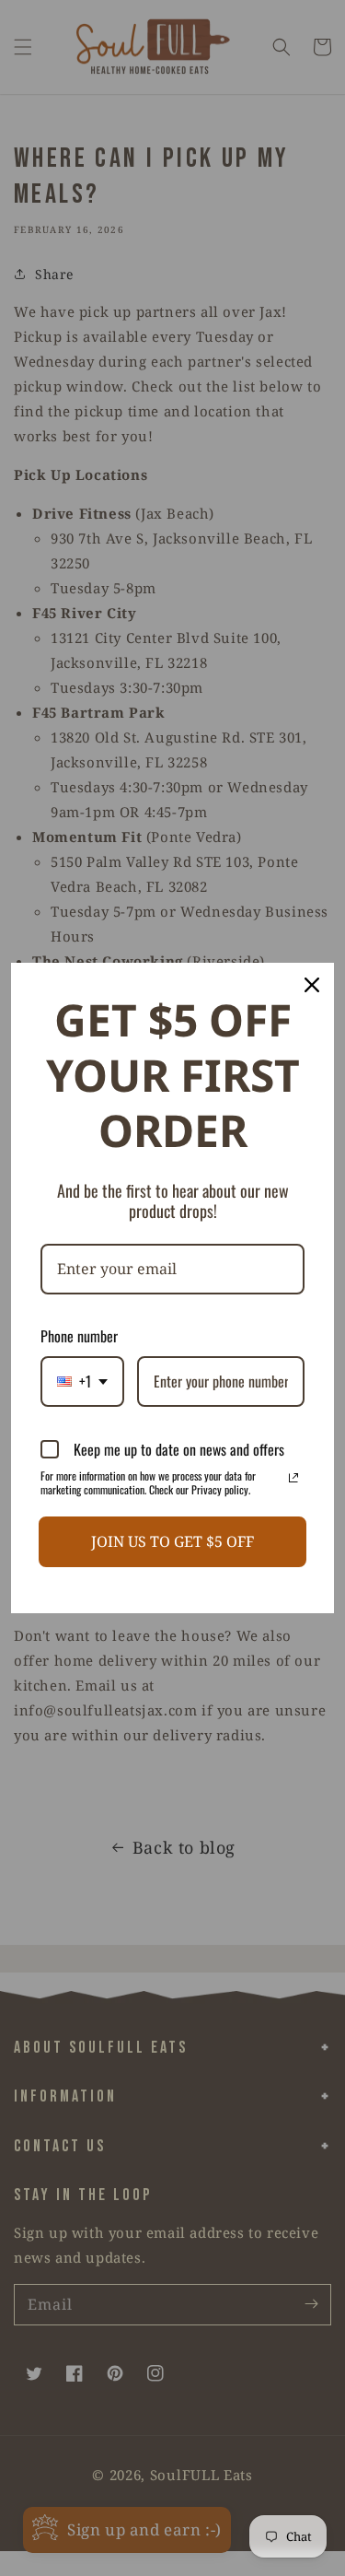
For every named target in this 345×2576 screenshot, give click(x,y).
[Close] (312, 985)
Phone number (79, 1336)
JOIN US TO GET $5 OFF (172, 1541)
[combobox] (82, 1382)
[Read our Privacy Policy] (293, 1478)
